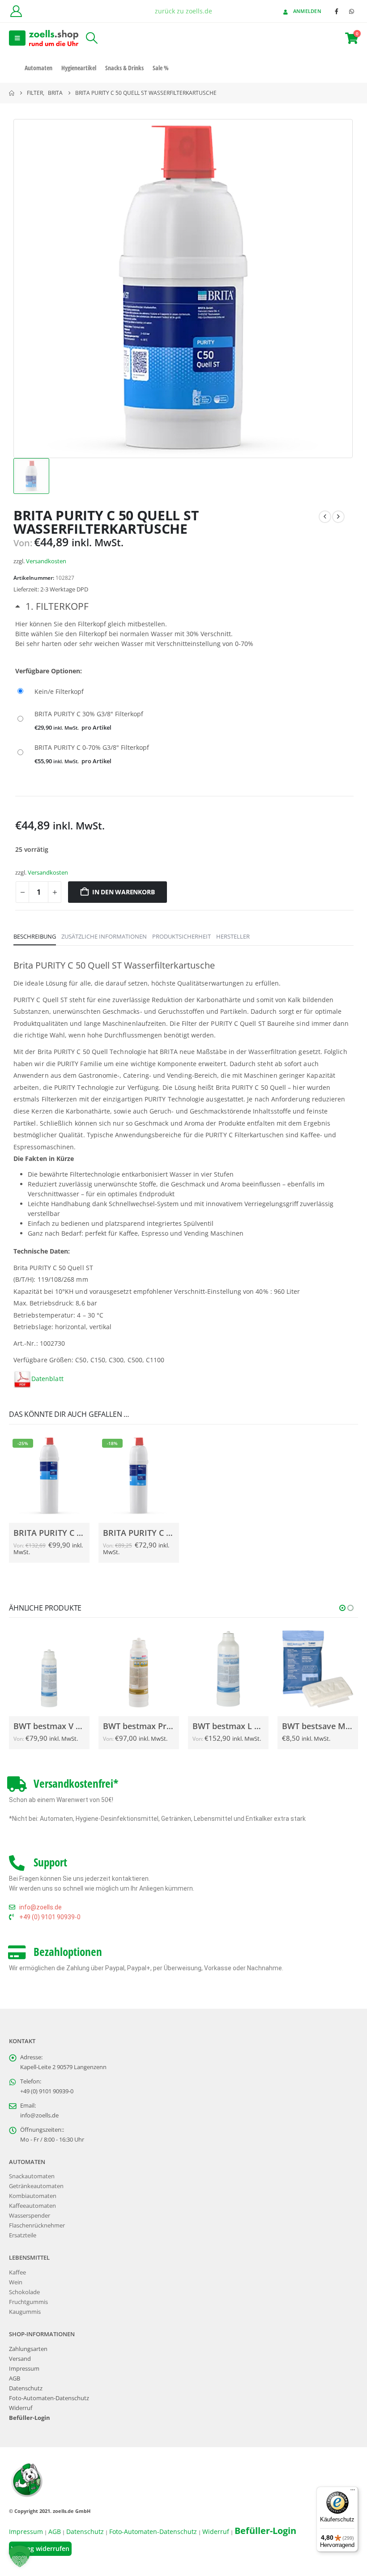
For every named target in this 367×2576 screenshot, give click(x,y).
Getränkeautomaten (36, 2186)
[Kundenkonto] (16, 11)
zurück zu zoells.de (183, 11)
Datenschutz (26, 2388)
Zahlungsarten (28, 2349)
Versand (20, 2359)
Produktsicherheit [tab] (181, 936)
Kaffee (17, 2272)
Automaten (38, 68)
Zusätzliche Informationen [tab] (104, 936)
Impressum (24, 2369)
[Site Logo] (54, 38)
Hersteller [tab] (233, 936)
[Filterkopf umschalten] (52, 606)
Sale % (161, 68)
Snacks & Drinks (124, 68)
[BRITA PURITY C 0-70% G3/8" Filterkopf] (184, 753)
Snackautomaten (32, 2176)
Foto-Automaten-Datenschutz (49, 2398)
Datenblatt (47, 1379)
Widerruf (21, 2408)
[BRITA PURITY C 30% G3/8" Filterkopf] (184, 720)
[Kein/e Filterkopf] (184, 692)
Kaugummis (25, 2312)
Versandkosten (46, 561)
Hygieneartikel (79, 68)
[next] (338, 517)
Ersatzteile (23, 2235)
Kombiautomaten (33, 2196)
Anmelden (307, 11)
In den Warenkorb (124, 892)
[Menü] (353, 2492)
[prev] (325, 517)
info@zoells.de (39, 2115)
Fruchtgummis (28, 2302)
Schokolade (24, 2292)
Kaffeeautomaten (32, 2206)
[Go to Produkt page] (49, 1669)
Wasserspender (30, 2216)
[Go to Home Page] (12, 93)
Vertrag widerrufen (40, 2548)
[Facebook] (337, 11)
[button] (17, 38)
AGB (15, 2378)
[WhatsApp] (351, 11)
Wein (16, 2282)
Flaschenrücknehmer (37, 2225)
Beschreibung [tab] (35, 936)
